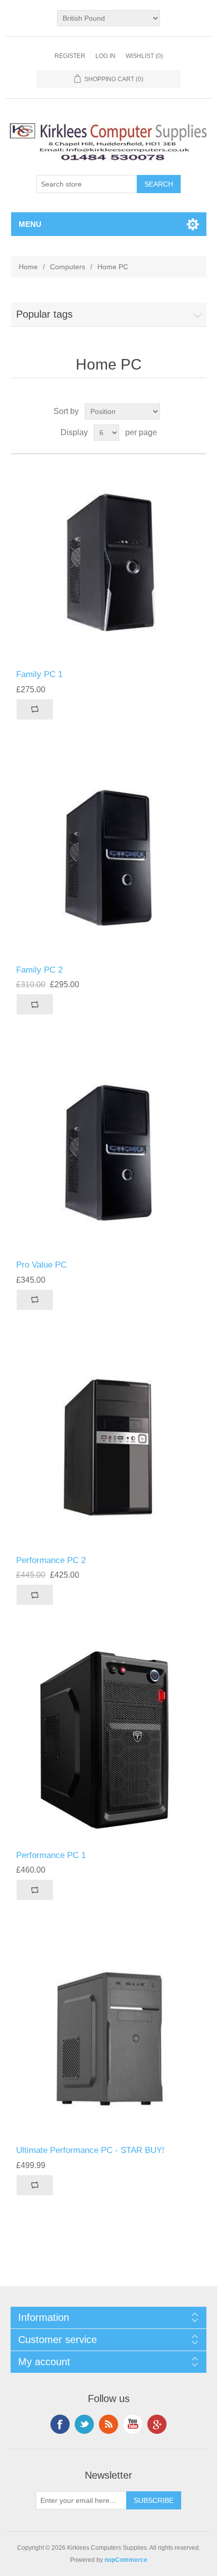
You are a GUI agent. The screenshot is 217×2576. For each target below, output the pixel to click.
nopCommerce (126, 2560)
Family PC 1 (39, 674)
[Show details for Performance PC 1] (109, 1743)
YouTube (133, 2424)
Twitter (84, 2424)
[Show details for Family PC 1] (109, 562)
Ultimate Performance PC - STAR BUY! (90, 2150)
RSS (108, 2424)
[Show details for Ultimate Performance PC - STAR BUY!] (109, 2038)
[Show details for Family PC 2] (109, 857)
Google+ (157, 2424)
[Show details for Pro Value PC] (109, 1152)
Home (28, 267)
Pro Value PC (41, 1265)
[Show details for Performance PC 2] (109, 1448)
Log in (105, 56)
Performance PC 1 (51, 1855)
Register (70, 56)
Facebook (60, 2424)
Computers (68, 267)
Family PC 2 (39, 970)
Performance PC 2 (51, 1560)
